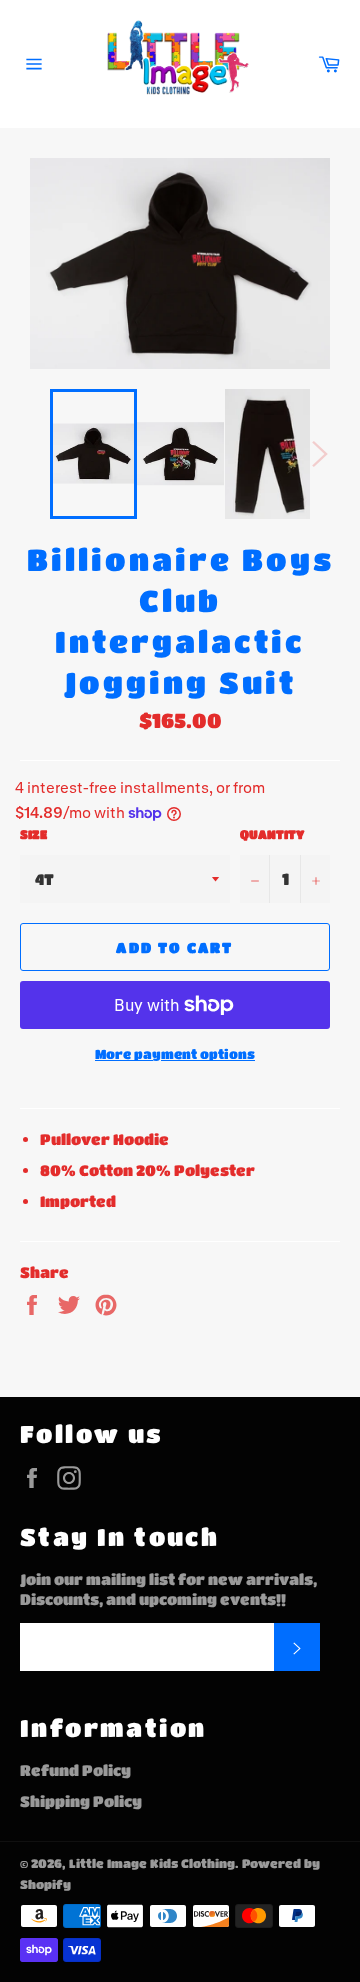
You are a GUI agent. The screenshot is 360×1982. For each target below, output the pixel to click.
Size (33, 834)
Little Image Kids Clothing (152, 1863)
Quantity (272, 834)
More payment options (175, 1053)
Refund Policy (75, 1770)
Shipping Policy (81, 1801)
